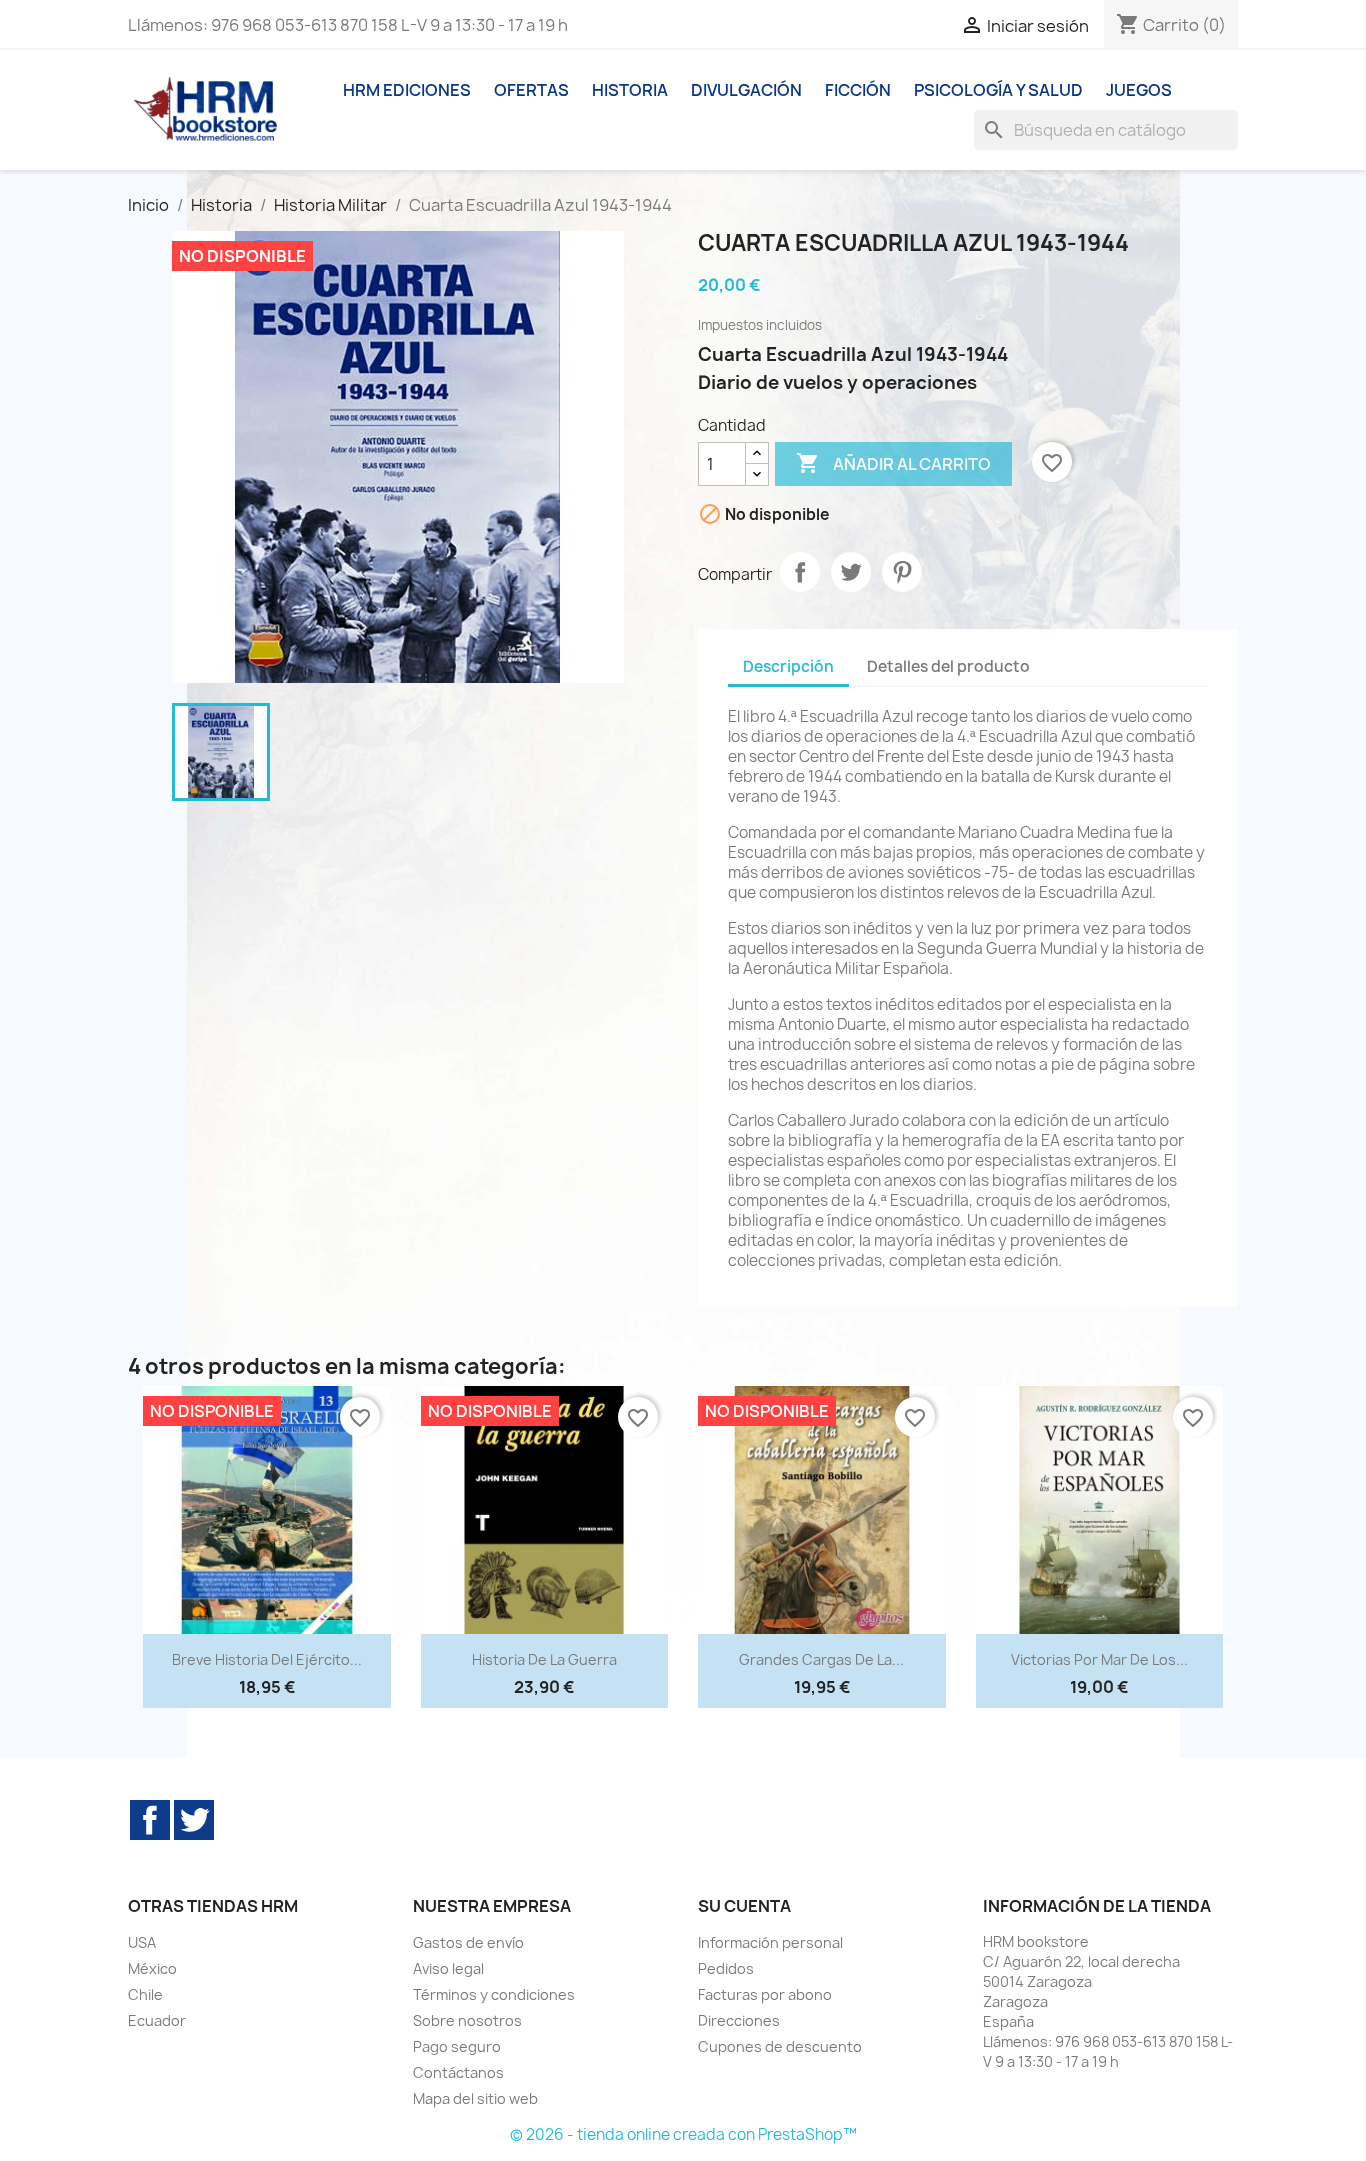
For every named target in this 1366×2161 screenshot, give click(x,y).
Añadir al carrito (893, 463)
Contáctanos (458, 2072)
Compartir (800, 572)
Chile (145, 1994)
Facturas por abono (765, 1994)
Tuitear (851, 572)
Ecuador (157, 2020)
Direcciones (739, 2020)
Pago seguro (457, 2046)
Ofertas (531, 90)
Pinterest (902, 572)
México (152, 1968)
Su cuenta (744, 1906)
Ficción (858, 90)
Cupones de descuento (780, 2046)
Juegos (1139, 90)
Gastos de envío (468, 1942)
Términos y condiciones (494, 1994)
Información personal (770, 1942)
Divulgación (746, 90)
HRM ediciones (407, 90)
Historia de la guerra (544, 1659)
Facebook (150, 1820)
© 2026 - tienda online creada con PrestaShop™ (683, 2134)
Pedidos (726, 1968)
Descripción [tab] (788, 666)
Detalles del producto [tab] (948, 666)
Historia (630, 90)
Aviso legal (448, 1968)
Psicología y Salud (998, 90)
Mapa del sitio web (475, 2098)
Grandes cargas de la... (821, 1659)
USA (142, 1942)
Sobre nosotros (467, 2020)
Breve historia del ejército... (267, 1659)
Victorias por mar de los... (1099, 1659)
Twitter (194, 1820)
